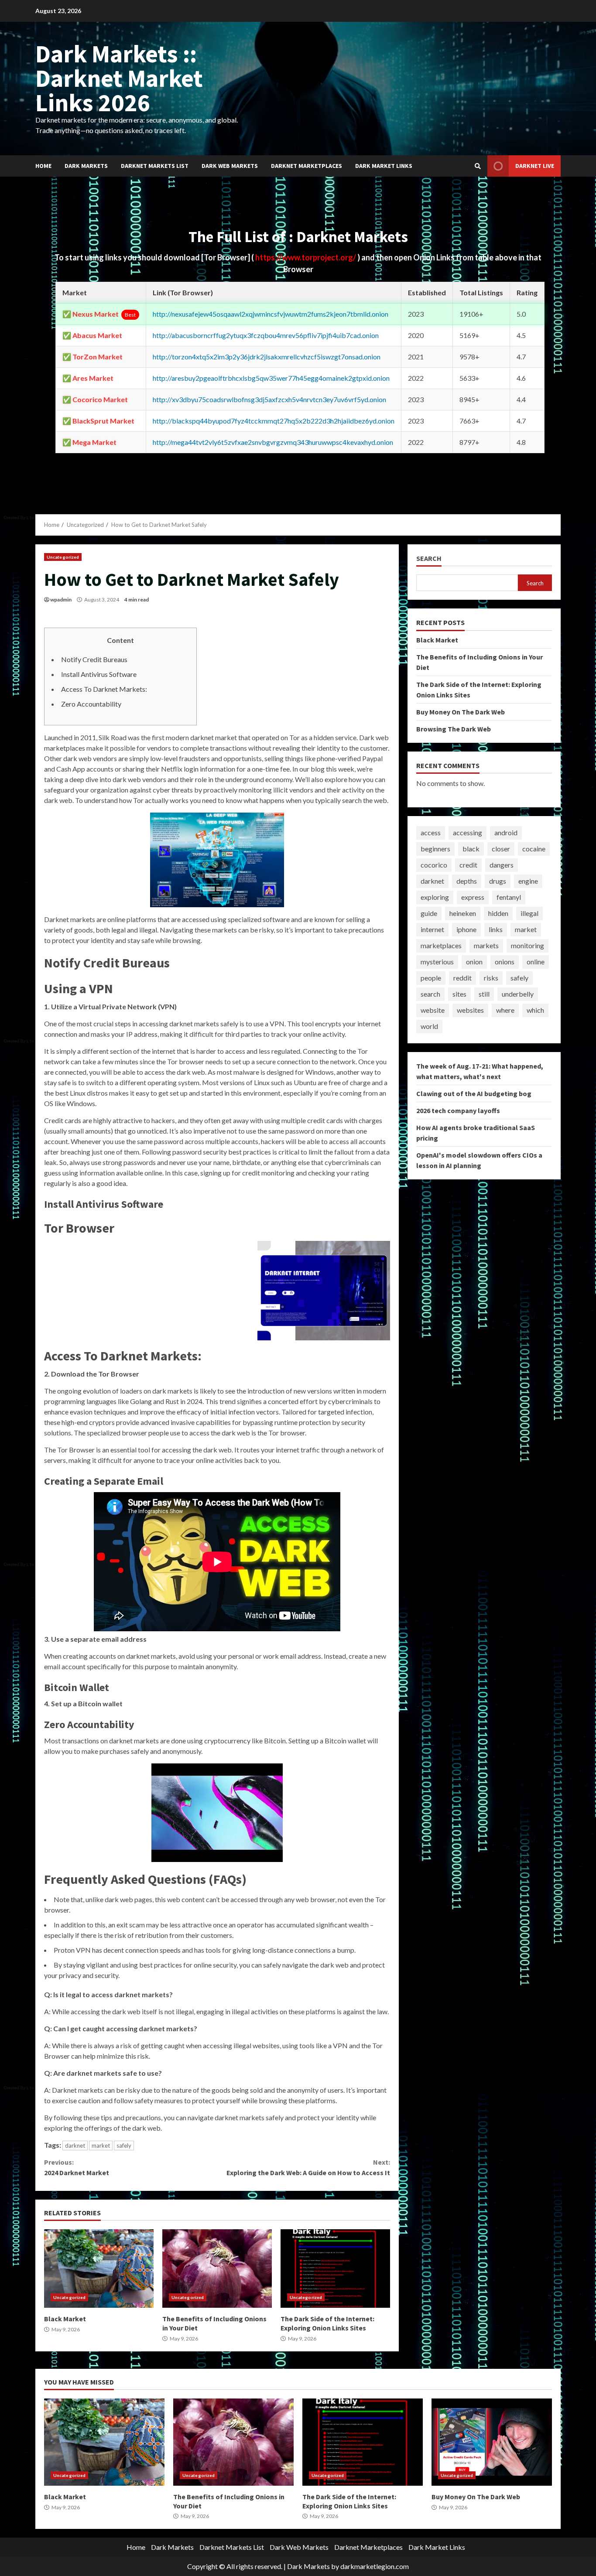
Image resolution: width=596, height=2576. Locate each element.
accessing (468, 832)
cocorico (434, 865)
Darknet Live (535, 166)
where (505, 1010)
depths (467, 881)
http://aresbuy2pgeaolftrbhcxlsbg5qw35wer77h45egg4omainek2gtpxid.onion (271, 378)
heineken (463, 913)
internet (432, 929)
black (471, 849)
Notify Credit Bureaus (94, 659)
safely (124, 2146)
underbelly (518, 994)
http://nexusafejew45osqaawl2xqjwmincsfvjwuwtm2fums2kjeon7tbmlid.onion (271, 314)
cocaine (534, 849)
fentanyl (509, 897)
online (536, 962)
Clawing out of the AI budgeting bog (474, 1093)
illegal (529, 913)
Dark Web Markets (230, 166)
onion (474, 962)
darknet (75, 2146)
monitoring (527, 945)
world (429, 1026)
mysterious (437, 962)
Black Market (99, 2269)
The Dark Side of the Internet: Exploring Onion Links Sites (335, 2269)
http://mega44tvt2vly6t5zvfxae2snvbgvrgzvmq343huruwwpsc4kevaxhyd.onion (273, 442)
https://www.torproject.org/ (306, 257)
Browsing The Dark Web (454, 728)
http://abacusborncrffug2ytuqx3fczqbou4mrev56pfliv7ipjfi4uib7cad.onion (266, 335)
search (430, 994)
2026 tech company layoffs (458, 1110)
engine (528, 881)
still (484, 994)
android (506, 832)
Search (429, 559)
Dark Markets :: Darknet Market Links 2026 (119, 78)
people (431, 978)
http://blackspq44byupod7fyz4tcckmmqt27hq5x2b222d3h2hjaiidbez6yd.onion (274, 421)
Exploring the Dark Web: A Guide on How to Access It (308, 2167)
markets (486, 945)
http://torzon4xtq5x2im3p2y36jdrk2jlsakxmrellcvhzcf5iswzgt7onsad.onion (267, 357)
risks (491, 978)
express (473, 897)
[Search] (478, 166)
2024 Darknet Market (77, 2167)
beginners (435, 849)
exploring (435, 897)
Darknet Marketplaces (307, 166)
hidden (498, 913)
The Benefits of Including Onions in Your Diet (217, 2269)
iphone (466, 929)
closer (501, 849)
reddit (462, 978)
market (101, 2146)
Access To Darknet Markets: (104, 689)
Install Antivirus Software (99, 674)
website (433, 1010)
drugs (498, 881)
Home (43, 166)
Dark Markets (86, 166)
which (535, 1010)
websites (470, 1010)
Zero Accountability (91, 704)
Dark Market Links (384, 166)
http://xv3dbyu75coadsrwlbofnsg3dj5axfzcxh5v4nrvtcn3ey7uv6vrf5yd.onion (269, 399)
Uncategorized (63, 557)
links (496, 929)
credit (468, 865)
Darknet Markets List (155, 166)
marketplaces (441, 945)
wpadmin (61, 600)
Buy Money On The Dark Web (461, 711)
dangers (502, 865)
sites (459, 994)
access (431, 832)
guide (429, 913)
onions (505, 962)
